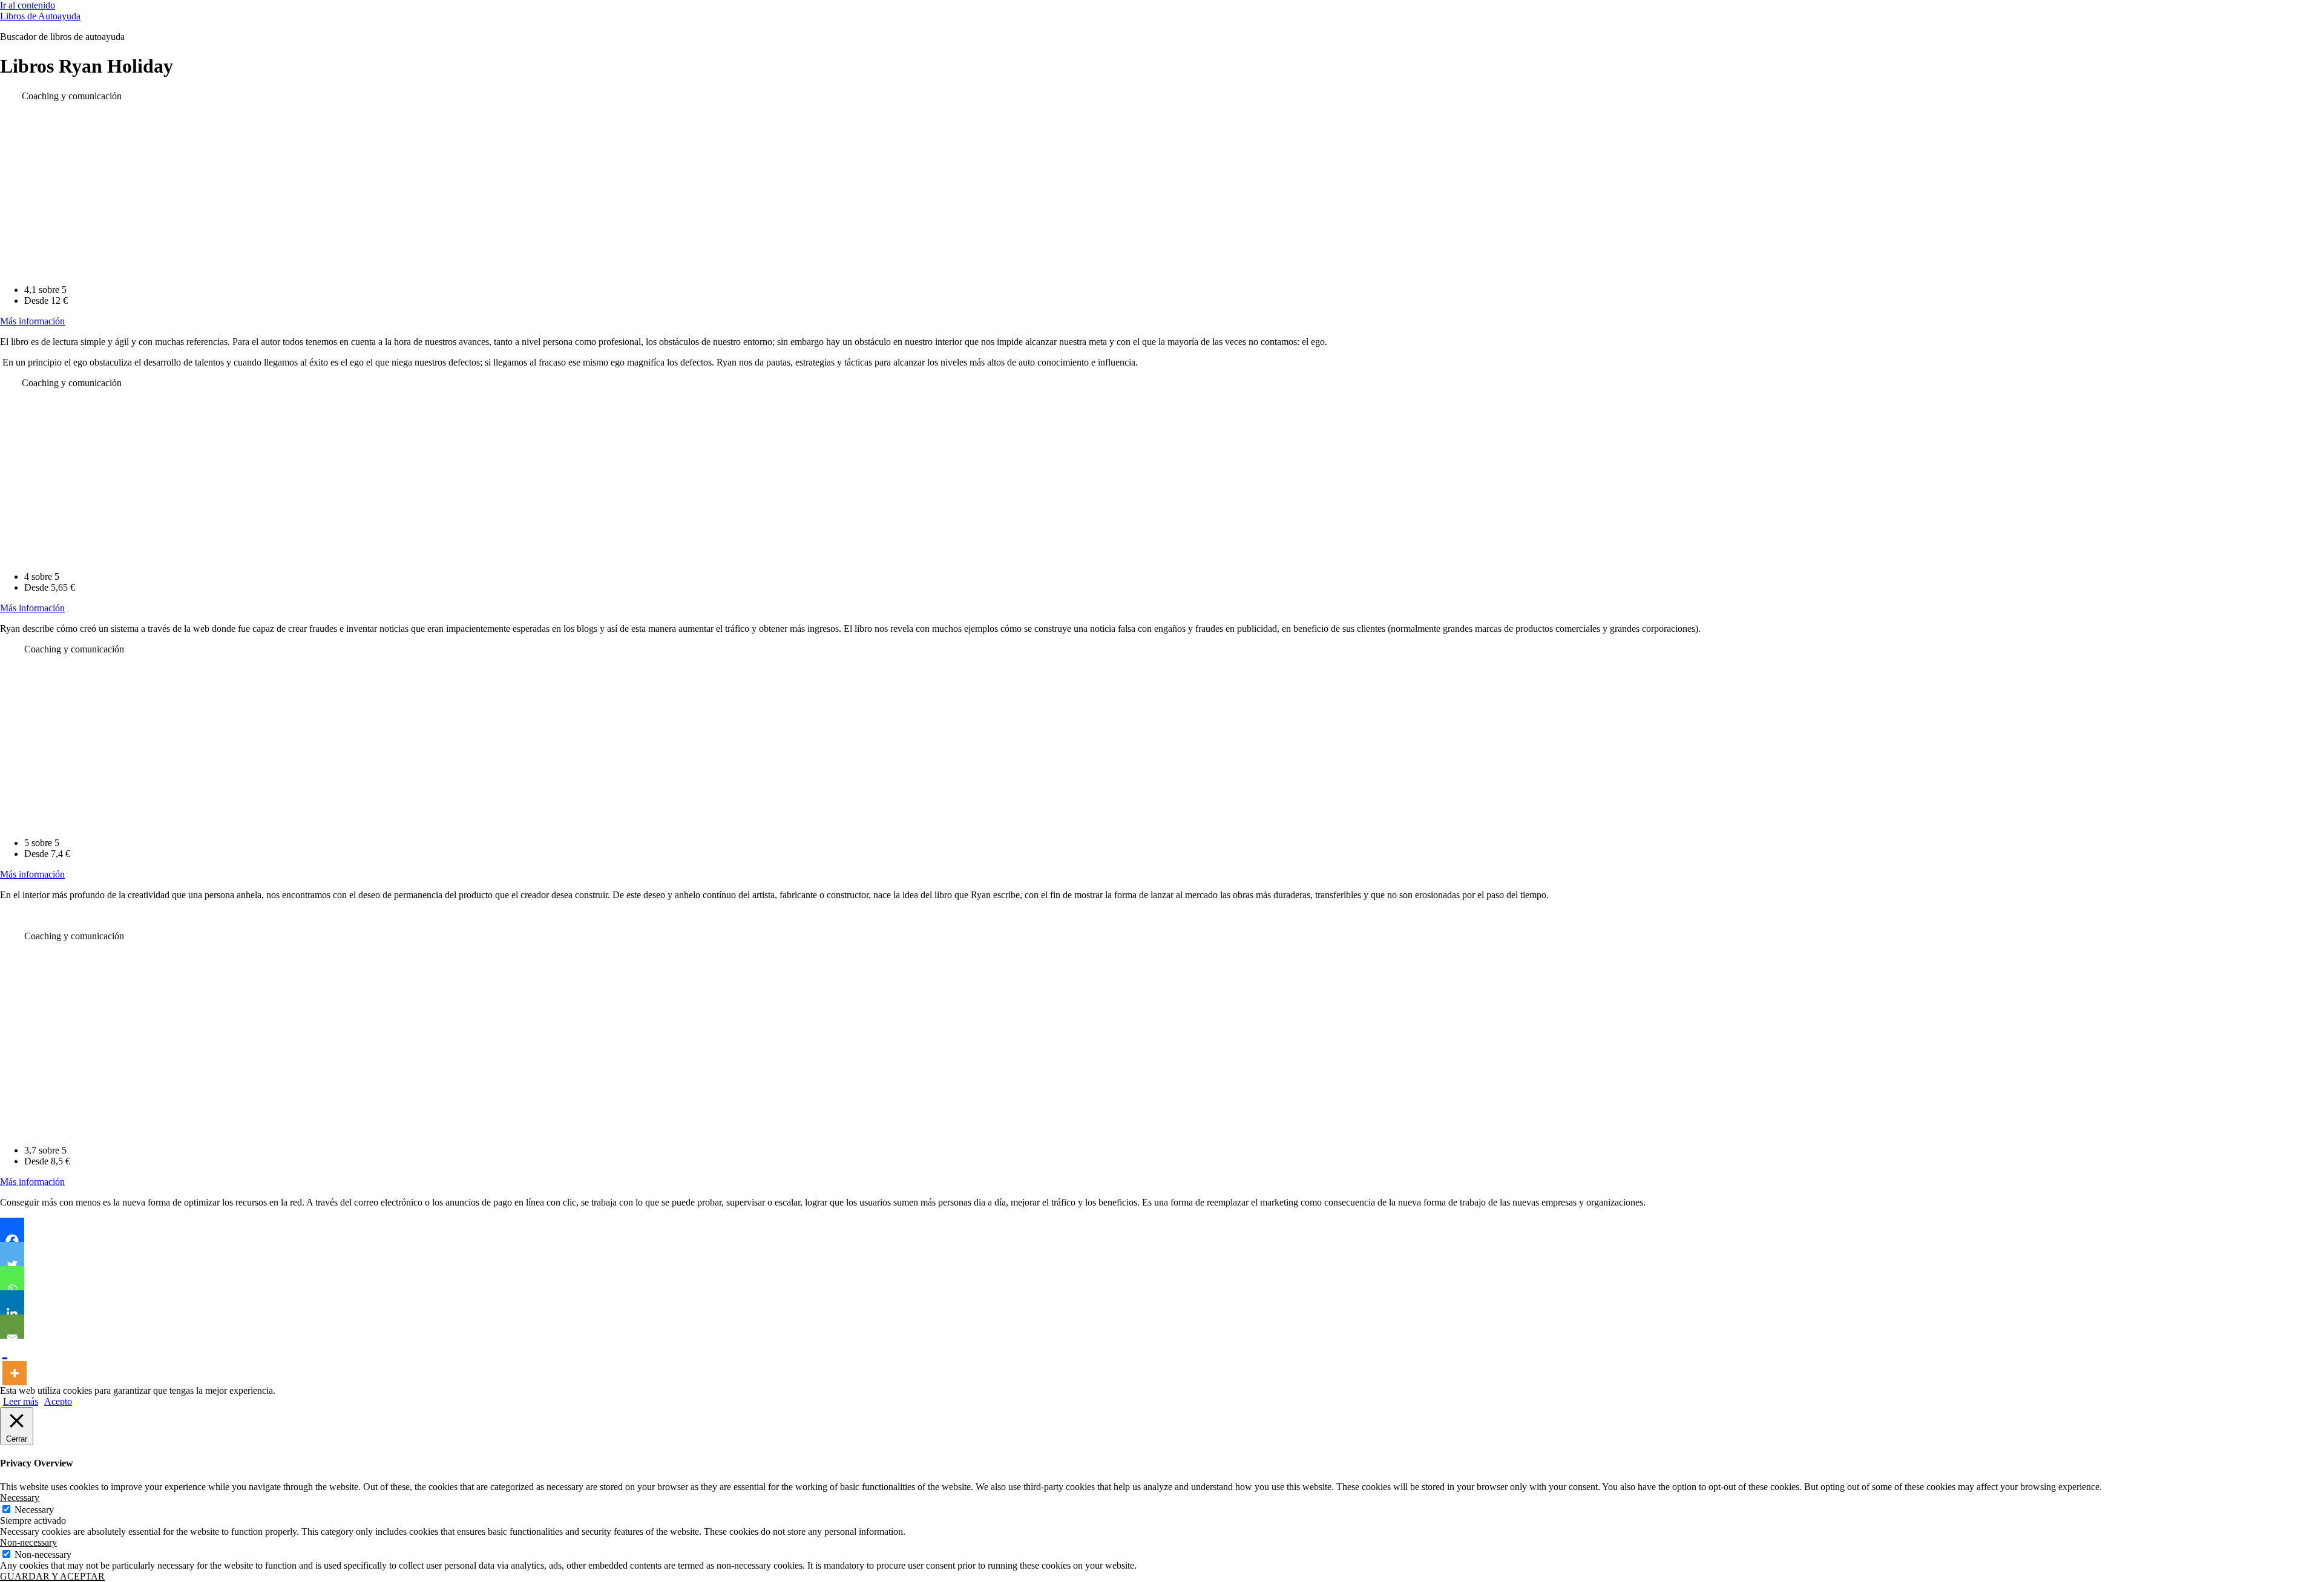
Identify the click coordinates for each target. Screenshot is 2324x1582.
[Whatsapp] (12, 1278)
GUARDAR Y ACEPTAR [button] (52, 1576)
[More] (15, 1362)
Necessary (34, 1510)
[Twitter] (12, 1254)
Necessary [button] (20, 1498)
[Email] (12, 1327)
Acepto (58, 1401)
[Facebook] (12, 1230)
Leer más (21, 1401)
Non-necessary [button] (28, 1542)
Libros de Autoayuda (40, 16)
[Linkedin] (12, 1302)
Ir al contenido (28, 5)
